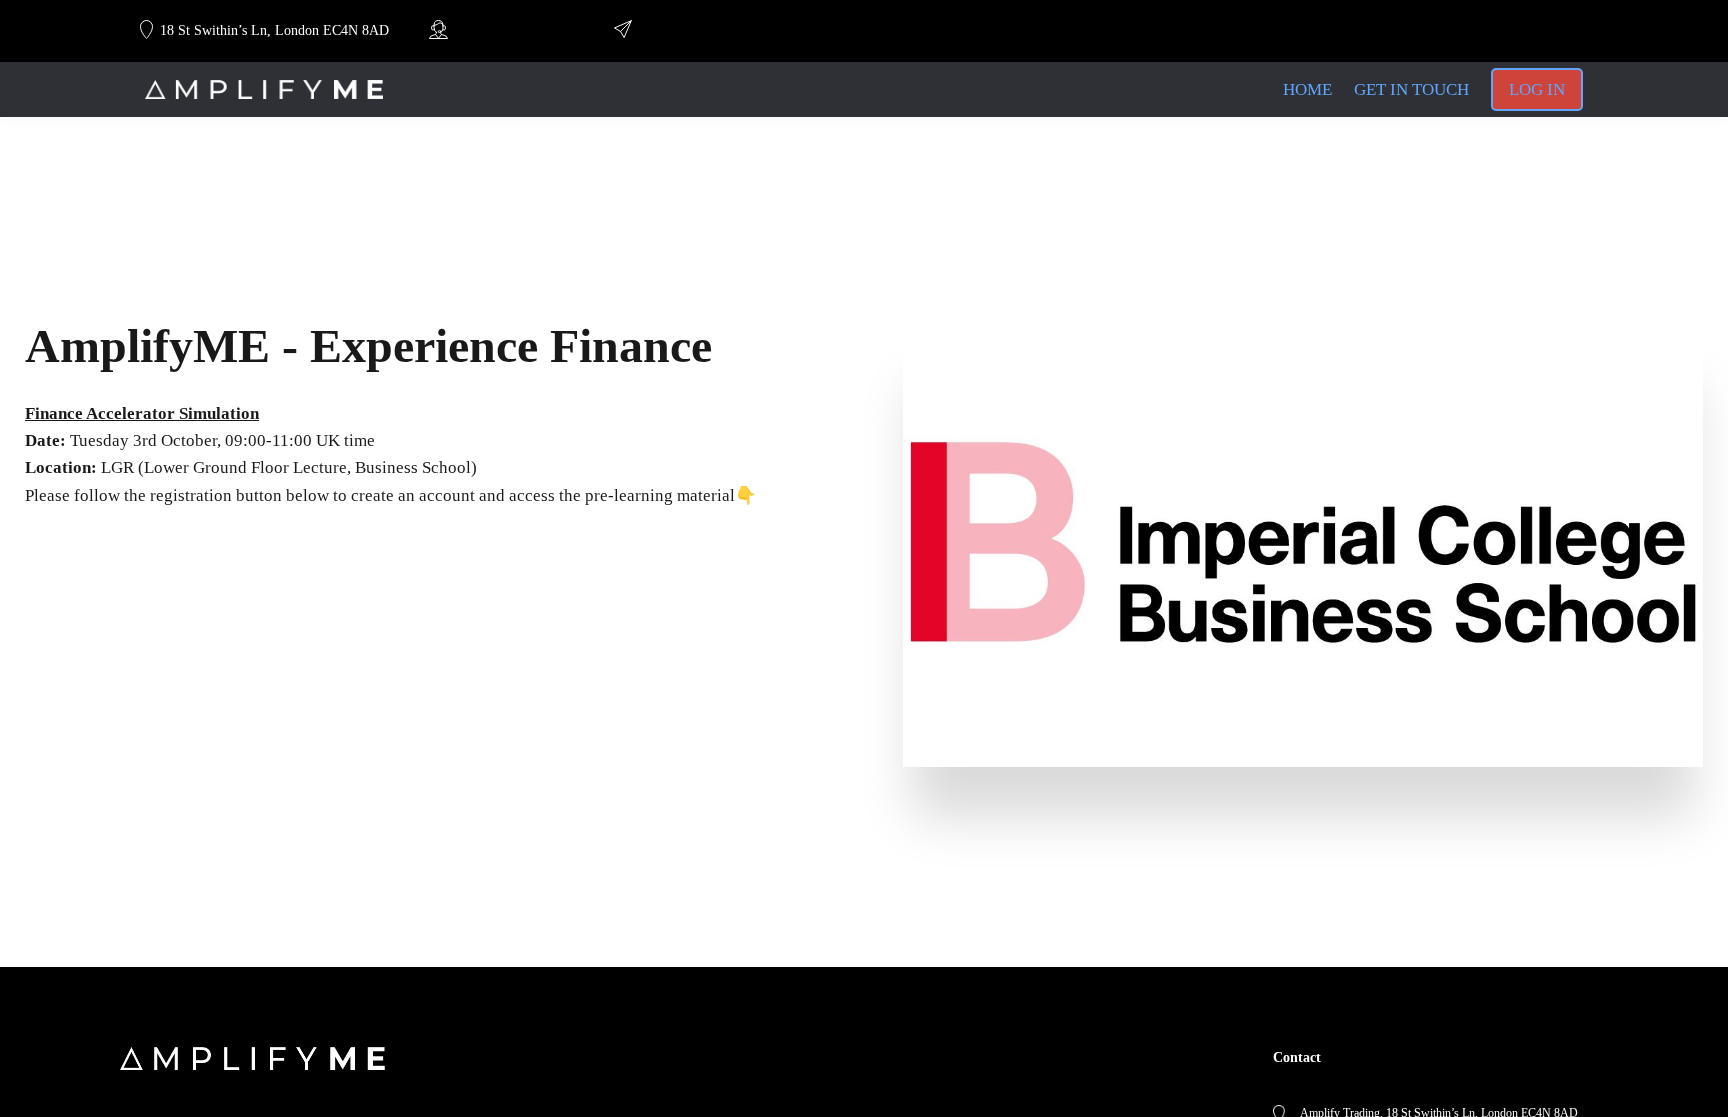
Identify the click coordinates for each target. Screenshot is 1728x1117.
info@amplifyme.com (696, 30)
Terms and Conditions (575, 1079)
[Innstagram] (1488, 31)
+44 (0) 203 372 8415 (511, 30)
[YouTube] (1453, 31)
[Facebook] (1556, 31)
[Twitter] (1522, 31)
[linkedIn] (1418, 31)
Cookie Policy (555, 1101)
